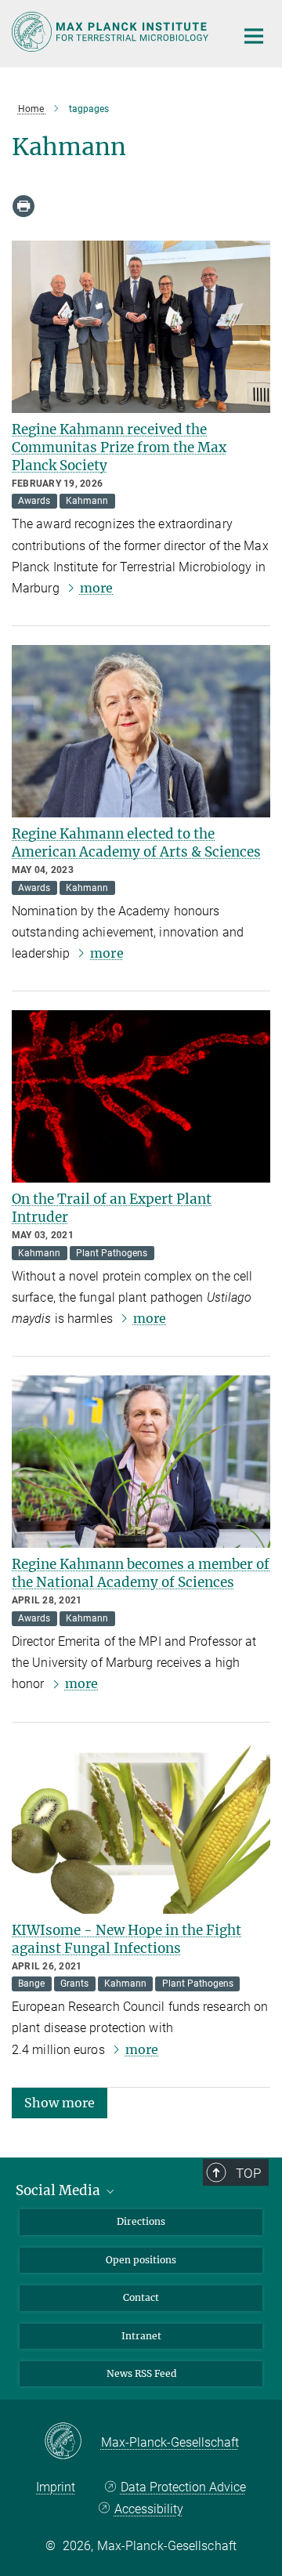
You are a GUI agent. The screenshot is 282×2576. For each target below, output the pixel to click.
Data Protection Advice (183, 2487)
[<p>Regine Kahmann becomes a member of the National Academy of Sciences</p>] (141, 1462)
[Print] (23, 206)
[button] (60, 2102)
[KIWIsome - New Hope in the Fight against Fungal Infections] (141, 1828)
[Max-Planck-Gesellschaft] (72, 2442)
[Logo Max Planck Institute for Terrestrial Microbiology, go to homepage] (112, 32)
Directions (141, 2221)
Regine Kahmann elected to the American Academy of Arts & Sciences (136, 843)
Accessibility (148, 2509)
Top (248, 2173)
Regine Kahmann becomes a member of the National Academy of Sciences (141, 1573)
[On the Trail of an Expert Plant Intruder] (141, 1096)
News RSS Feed (141, 2373)
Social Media (60, 2190)
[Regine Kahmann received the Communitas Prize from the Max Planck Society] (141, 327)
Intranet (141, 2336)
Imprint (56, 2487)
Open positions (141, 2260)
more (96, 588)
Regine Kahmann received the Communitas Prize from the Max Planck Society (119, 447)
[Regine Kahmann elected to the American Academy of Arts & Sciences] (141, 731)
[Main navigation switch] (254, 36)
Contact (141, 2297)
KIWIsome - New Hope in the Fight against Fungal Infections (127, 1939)
